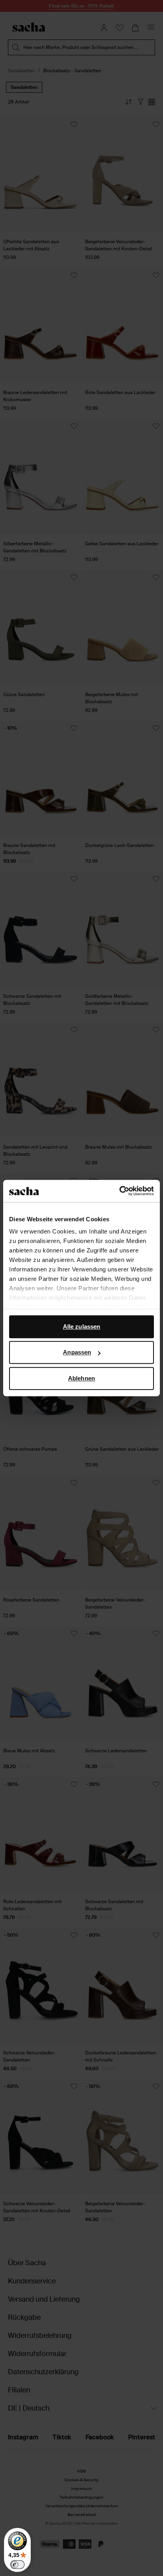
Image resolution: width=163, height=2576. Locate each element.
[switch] (17, 2565)
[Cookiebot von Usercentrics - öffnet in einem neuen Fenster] (119, 1191)
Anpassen (77, 1352)
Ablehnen (81, 1378)
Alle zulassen (81, 1326)
